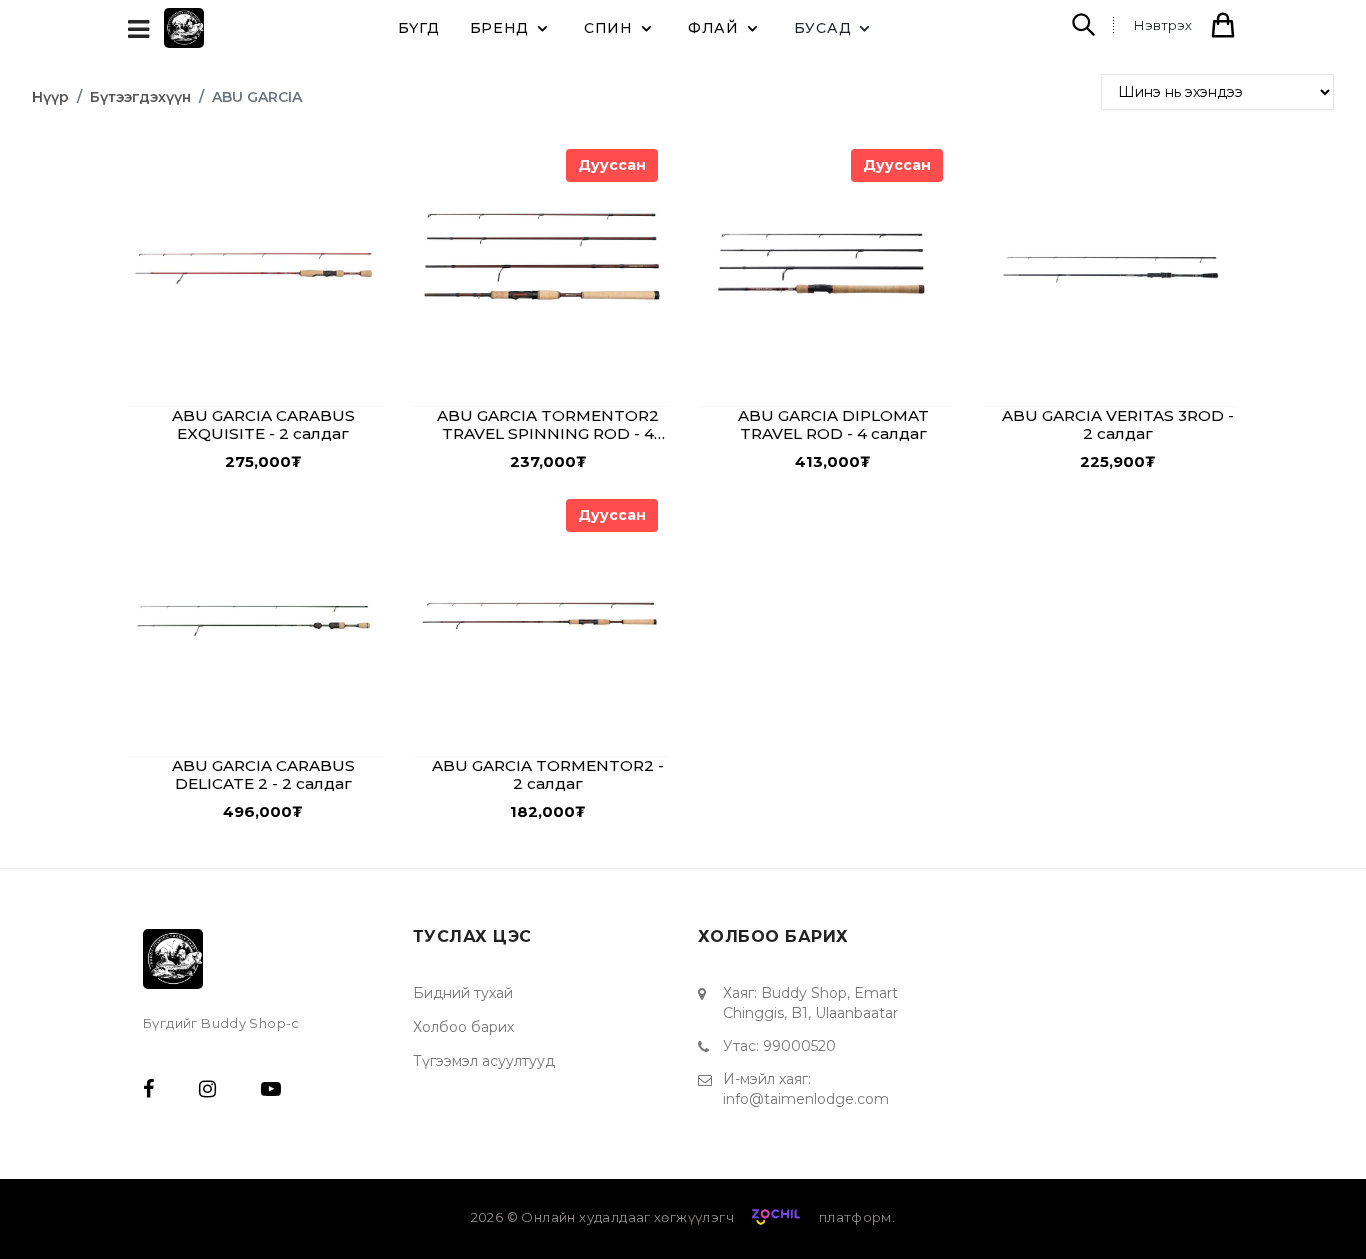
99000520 (799, 1046)
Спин (608, 28)
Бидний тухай (463, 993)
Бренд (500, 28)
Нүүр (50, 97)
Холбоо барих (463, 1027)
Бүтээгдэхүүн (140, 97)
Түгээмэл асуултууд (484, 1061)
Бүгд (419, 28)
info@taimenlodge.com (806, 1099)
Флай (713, 28)
